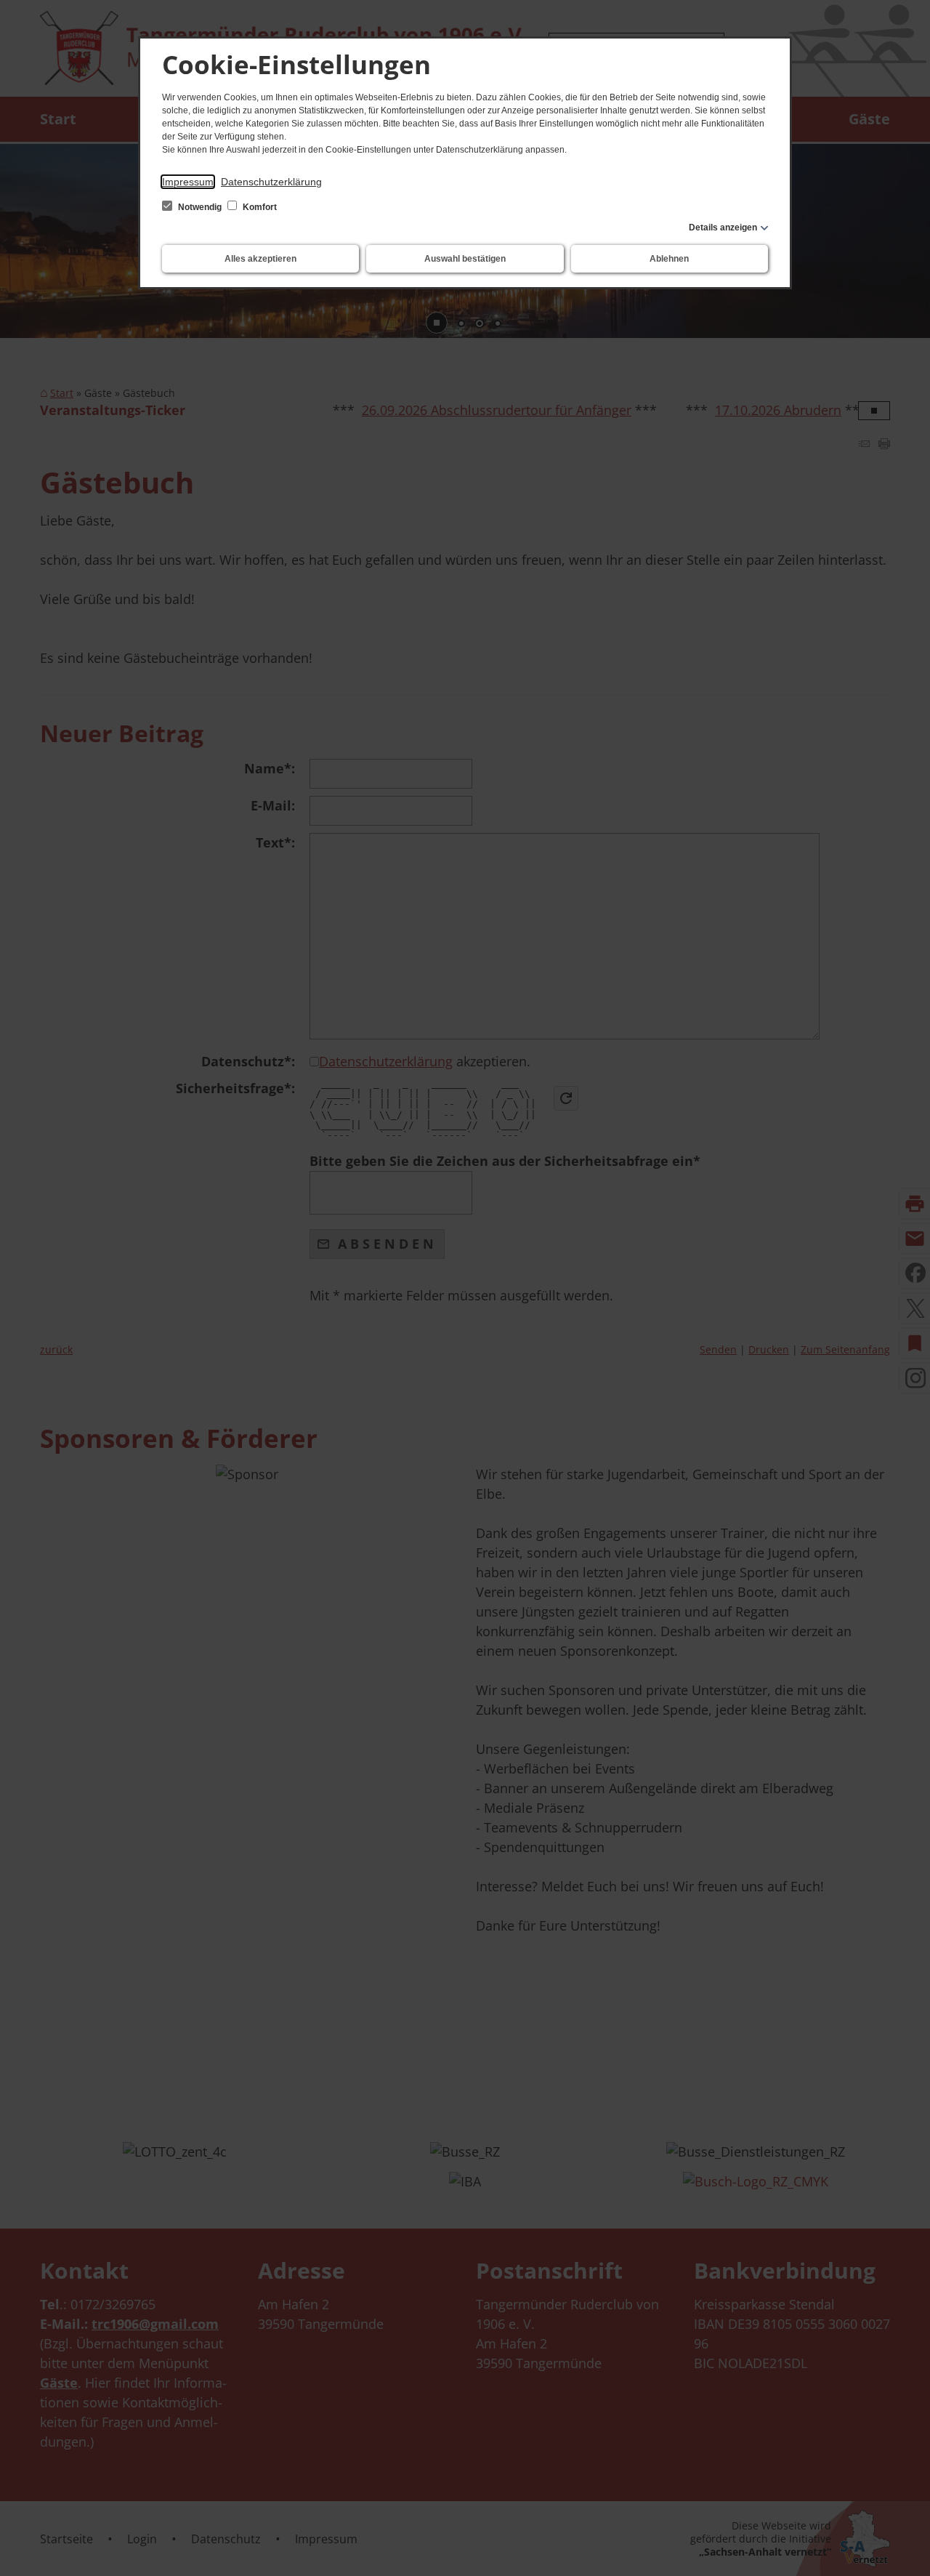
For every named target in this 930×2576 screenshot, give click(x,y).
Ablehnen (669, 259)
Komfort (259, 207)
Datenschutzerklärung (271, 182)
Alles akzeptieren (260, 259)
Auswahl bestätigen (465, 259)
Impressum (188, 182)
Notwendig (200, 207)
